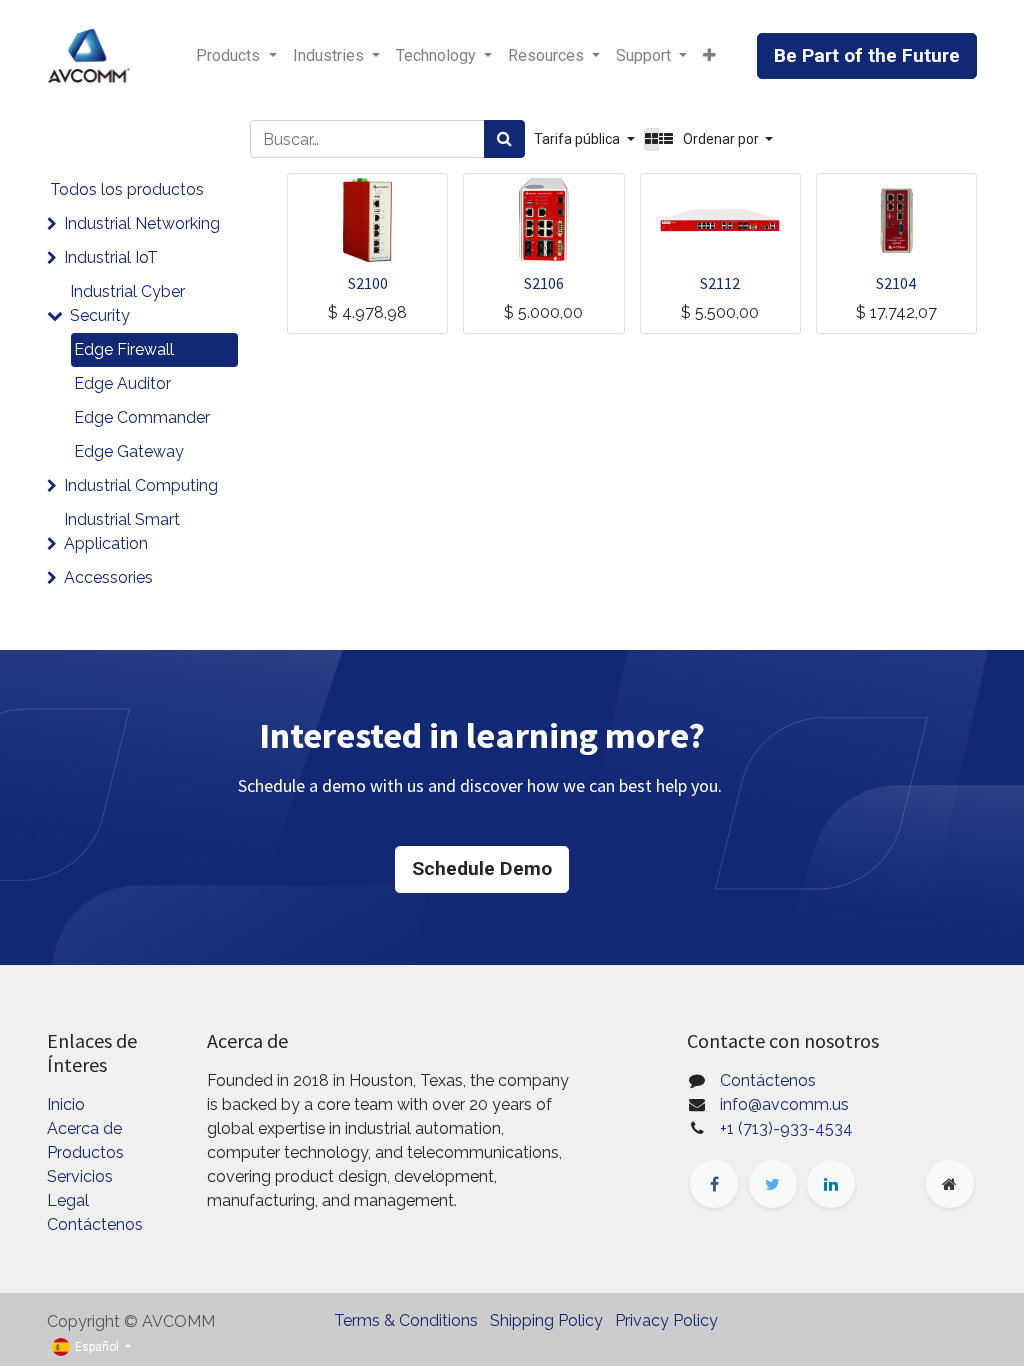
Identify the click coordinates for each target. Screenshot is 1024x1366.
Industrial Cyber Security (127, 303)
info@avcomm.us (784, 1104)
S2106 (544, 283)
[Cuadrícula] (651, 139)
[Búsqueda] (504, 139)
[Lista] (666, 139)
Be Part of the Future (867, 55)
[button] (709, 56)
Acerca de (84, 1128)
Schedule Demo (482, 868)
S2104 (896, 283)
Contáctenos (95, 1224)
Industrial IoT (111, 257)
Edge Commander (142, 417)
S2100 (368, 283)
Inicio (66, 1104)
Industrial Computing (141, 485)
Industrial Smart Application (122, 531)
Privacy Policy (666, 1320)
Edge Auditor (122, 383)
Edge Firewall (124, 349)
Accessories (108, 577)
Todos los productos (127, 189)
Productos (85, 1152)
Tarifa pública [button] (578, 139)
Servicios (80, 1176)
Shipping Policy (546, 1320)
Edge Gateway (129, 451)
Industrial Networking (142, 223)
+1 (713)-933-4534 (786, 1128)
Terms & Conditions (406, 1320)
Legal (68, 1200)
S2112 (720, 283)
